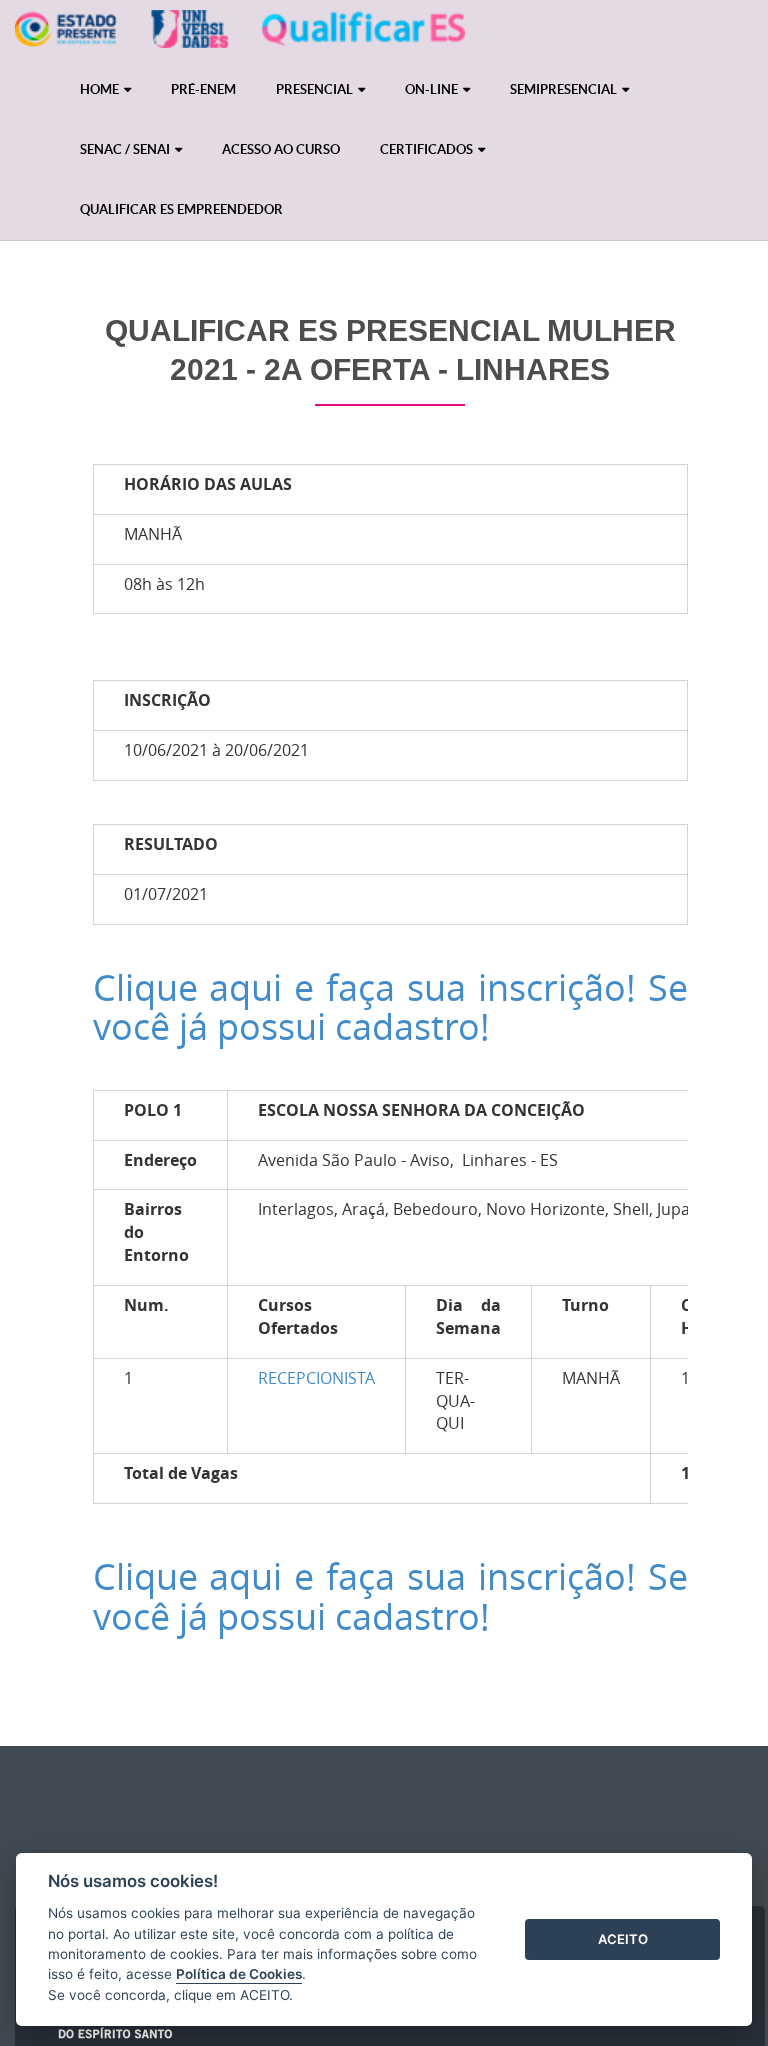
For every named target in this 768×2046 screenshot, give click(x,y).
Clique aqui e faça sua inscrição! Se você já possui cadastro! (390, 1007)
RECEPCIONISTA (316, 1378)
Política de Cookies (239, 1974)
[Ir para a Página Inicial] (240, 35)
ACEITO (623, 1939)
